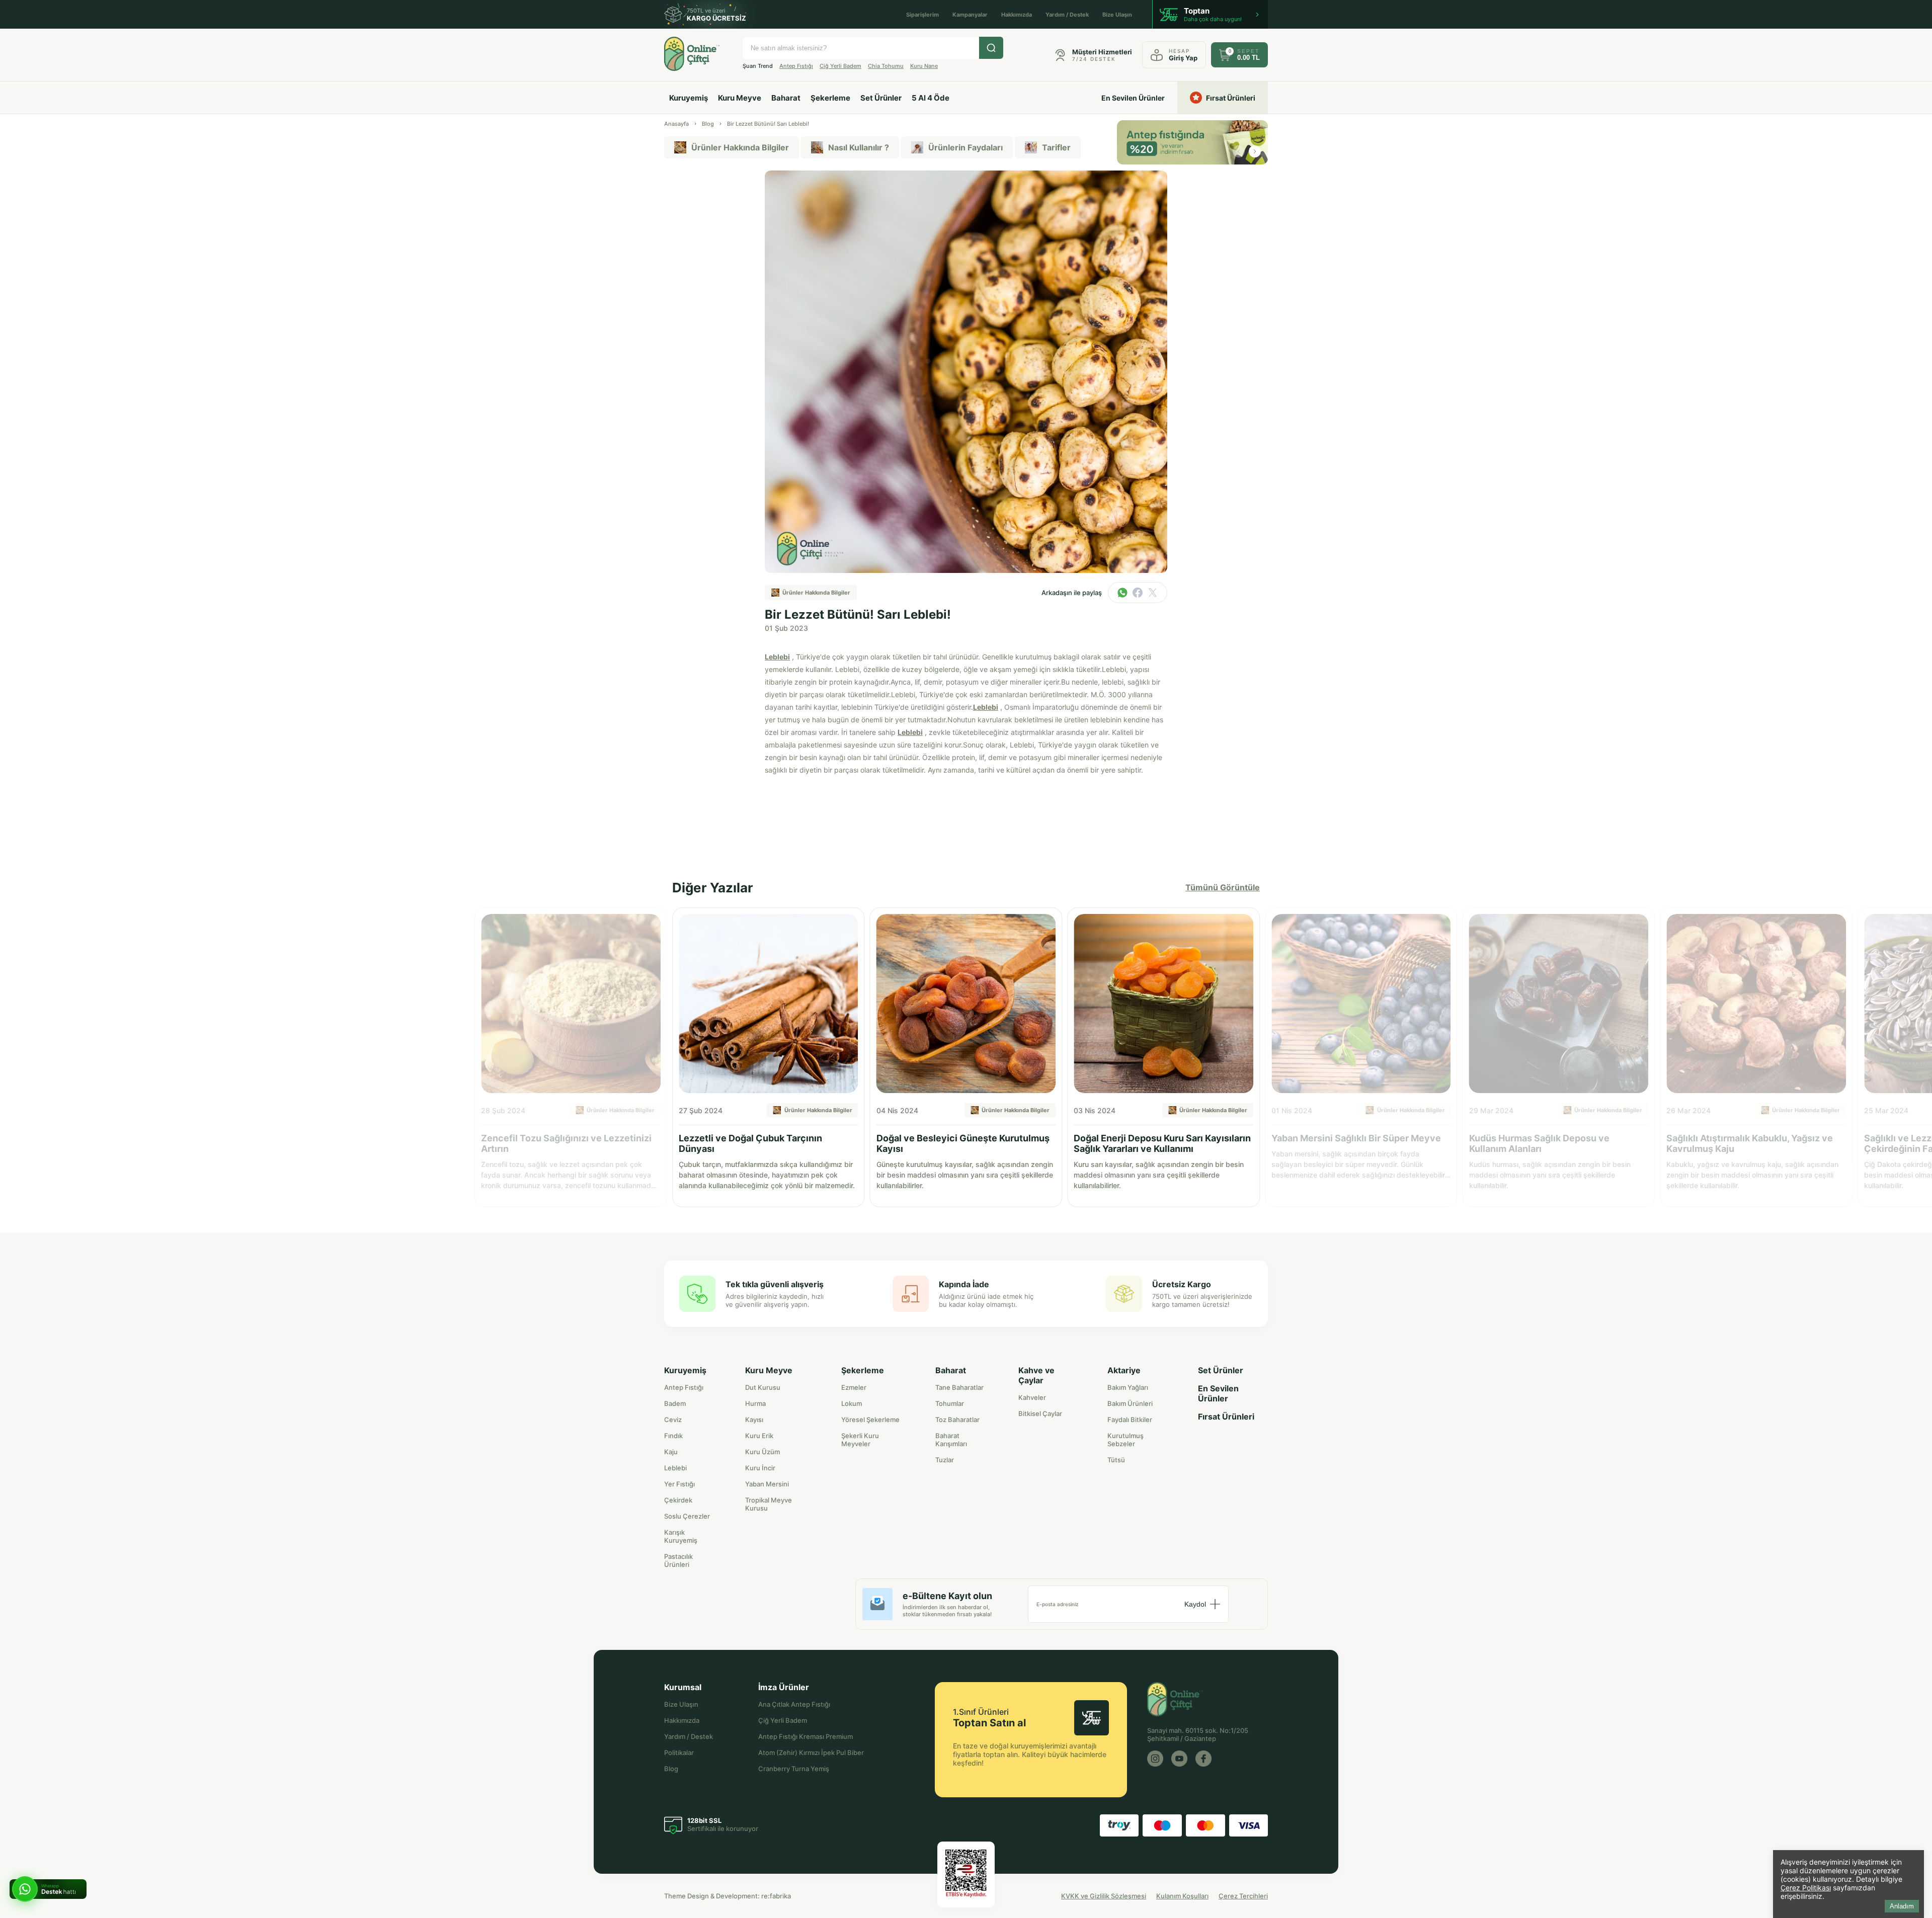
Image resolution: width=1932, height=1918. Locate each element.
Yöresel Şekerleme (870, 1420)
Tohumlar (950, 1403)
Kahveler (1032, 1397)
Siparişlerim (922, 15)
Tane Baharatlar (959, 1387)
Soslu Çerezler (687, 1516)
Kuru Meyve (740, 98)
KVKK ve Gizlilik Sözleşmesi (1104, 1896)
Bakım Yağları (1128, 1387)
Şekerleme (830, 98)
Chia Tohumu (886, 66)
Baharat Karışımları (951, 1440)
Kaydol (1195, 1604)
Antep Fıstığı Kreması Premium (806, 1736)
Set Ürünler (881, 98)
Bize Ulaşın (1117, 15)
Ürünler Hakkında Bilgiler (740, 147)
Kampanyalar (970, 15)
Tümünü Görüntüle (1223, 887)
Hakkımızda (1017, 15)
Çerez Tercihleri (1243, 1896)
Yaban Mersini (767, 1484)
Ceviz (673, 1420)
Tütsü (1116, 1460)
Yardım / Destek (1067, 15)
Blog (708, 124)
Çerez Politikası (1806, 1888)
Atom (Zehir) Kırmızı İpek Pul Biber (811, 1753)
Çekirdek (678, 1500)
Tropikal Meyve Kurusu (769, 1504)
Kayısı (754, 1420)
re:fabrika (776, 1896)
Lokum (852, 1403)
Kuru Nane (924, 66)
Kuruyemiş (689, 98)
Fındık (673, 1436)
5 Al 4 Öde (931, 98)
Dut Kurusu (763, 1387)
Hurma (755, 1403)
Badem (675, 1403)
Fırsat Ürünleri (1231, 98)
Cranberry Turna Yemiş (794, 1769)
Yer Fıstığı (679, 1484)
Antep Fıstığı (796, 66)
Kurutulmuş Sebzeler (1125, 1440)
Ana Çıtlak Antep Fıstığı (794, 1704)
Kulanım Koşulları (1182, 1896)
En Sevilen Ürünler (1133, 98)
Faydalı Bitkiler (1130, 1420)
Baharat (786, 98)
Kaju (671, 1452)
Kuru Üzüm (762, 1452)
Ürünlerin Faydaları (965, 147)
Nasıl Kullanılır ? (859, 147)
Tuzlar (945, 1460)
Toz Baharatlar (957, 1420)
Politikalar (679, 1753)
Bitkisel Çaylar (1040, 1413)
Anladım (1902, 1906)
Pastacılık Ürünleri (678, 1560)
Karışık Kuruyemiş (681, 1536)
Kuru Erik (759, 1436)
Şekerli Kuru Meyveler (860, 1440)
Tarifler (1056, 147)
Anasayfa (676, 124)
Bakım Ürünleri (1130, 1403)
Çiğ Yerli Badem (840, 66)
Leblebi (777, 657)
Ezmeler (854, 1387)
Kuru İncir (760, 1468)
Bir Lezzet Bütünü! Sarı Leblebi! (768, 124)
